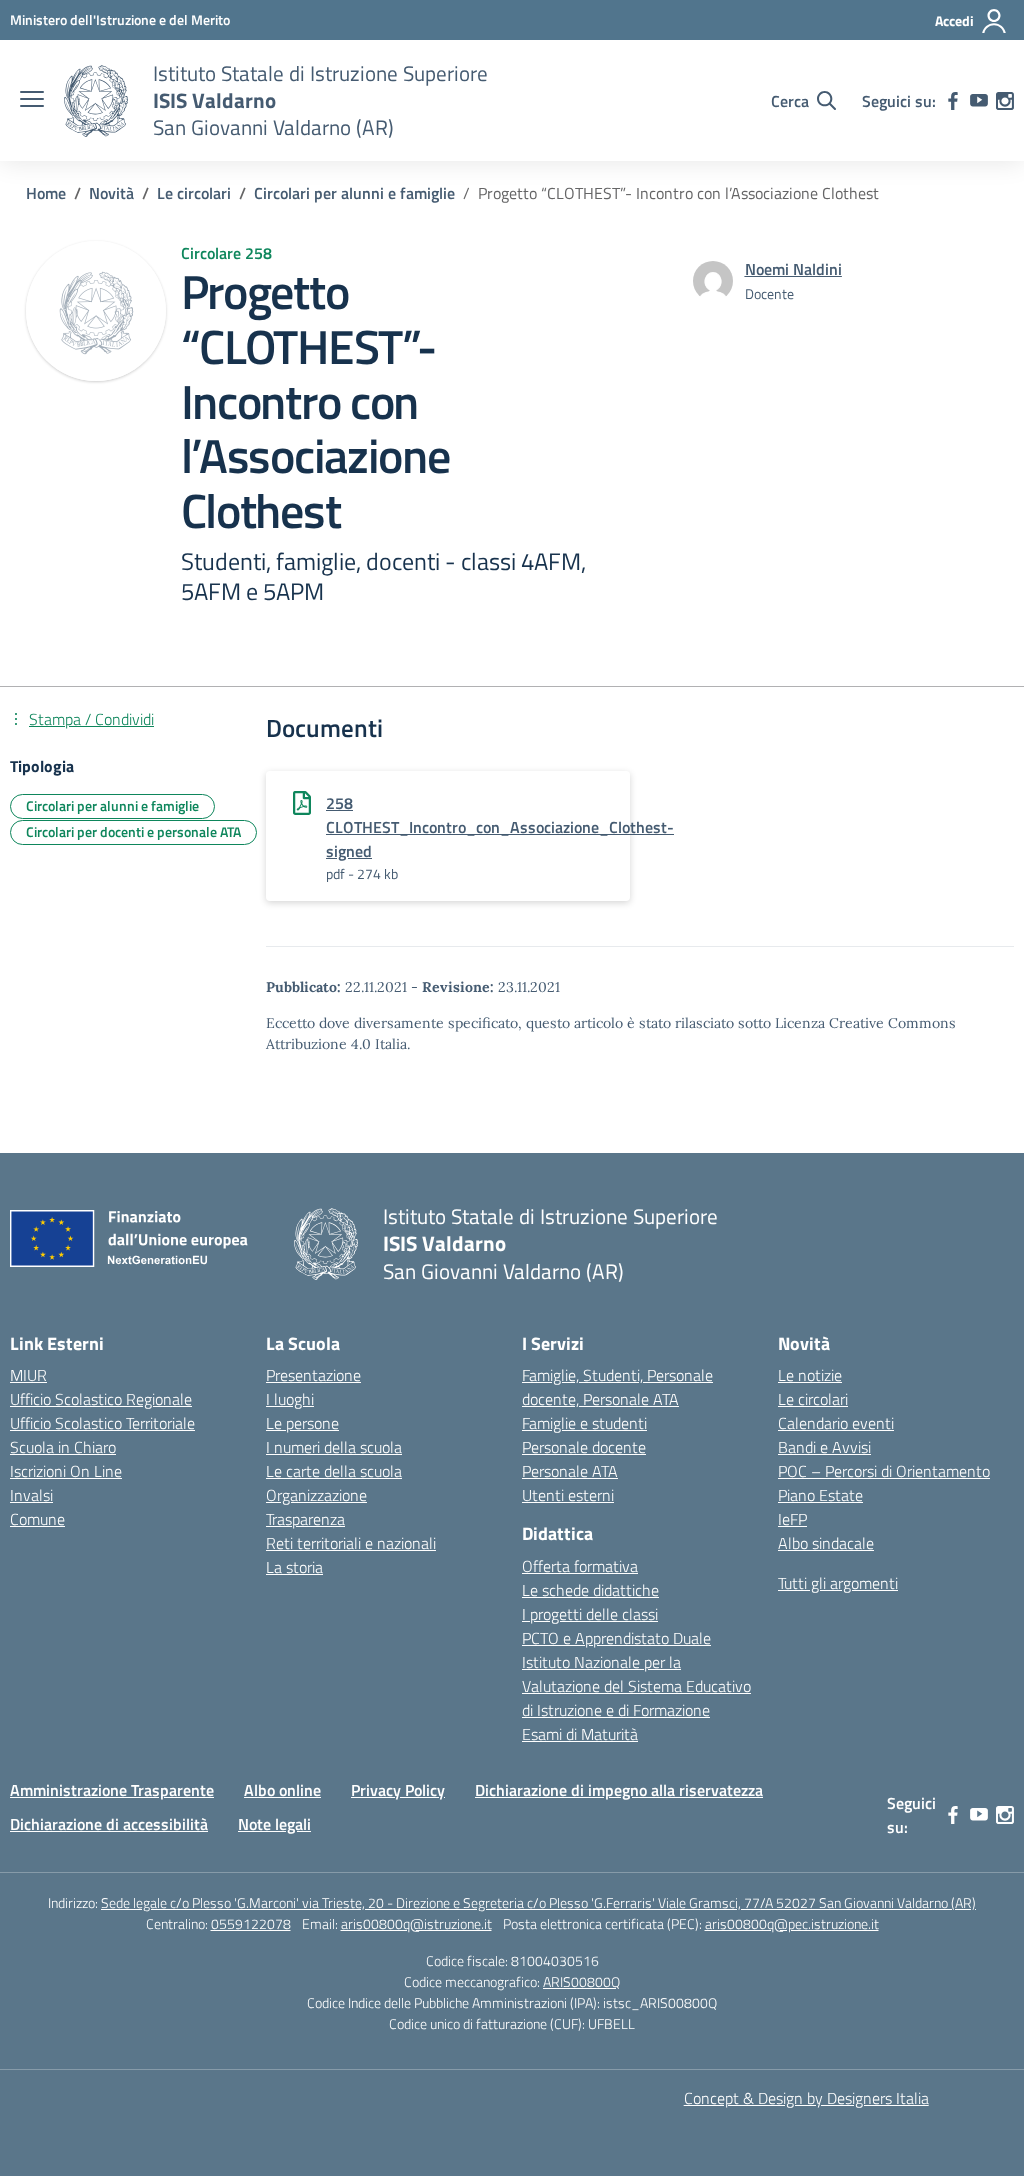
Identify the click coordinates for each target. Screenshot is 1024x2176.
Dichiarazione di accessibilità (109, 1824)
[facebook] (953, 101)
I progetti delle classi (590, 1614)
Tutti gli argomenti (838, 1583)
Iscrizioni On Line (66, 1471)
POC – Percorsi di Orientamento (884, 1471)
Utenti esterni (568, 1495)
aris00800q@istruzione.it (416, 1923)
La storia (294, 1567)
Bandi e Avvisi (824, 1447)
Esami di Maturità (580, 1734)
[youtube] (979, 101)
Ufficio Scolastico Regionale (101, 1399)
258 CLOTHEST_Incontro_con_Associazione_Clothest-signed (500, 827)
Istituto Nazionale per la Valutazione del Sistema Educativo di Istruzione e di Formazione (636, 1686)
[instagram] (1005, 101)
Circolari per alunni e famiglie (112, 805)
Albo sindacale (826, 1543)
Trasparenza (305, 1519)
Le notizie (810, 1375)
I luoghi (290, 1399)
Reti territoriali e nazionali (351, 1543)
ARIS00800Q (581, 1981)
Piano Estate (820, 1495)
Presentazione (313, 1375)
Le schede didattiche (590, 1590)
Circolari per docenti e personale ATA (133, 831)
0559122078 (251, 1923)
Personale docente (584, 1447)
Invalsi (31, 1495)
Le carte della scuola (334, 1471)
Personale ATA (570, 1471)
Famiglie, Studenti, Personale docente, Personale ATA (617, 1387)
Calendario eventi (836, 1423)
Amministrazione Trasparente (112, 1790)
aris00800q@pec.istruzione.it (792, 1923)
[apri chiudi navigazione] (32, 101)
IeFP (792, 1519)
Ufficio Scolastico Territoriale (102, 1423)
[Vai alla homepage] (96, 101)
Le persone (302, 1423)
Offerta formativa (580, 1566)
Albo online (282, 1790)
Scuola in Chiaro (63, 1447)
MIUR (28, 1375)
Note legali (274, 1824)
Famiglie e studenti (584, 1423)
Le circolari (813, 1399)
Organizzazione (316, 1495)
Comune (37, 1519)
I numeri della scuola (334, 1447)
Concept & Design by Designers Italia (806, 2098)
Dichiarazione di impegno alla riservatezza (619, 1790)
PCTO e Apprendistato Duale (616, 1638)
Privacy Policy (398, 1790)
